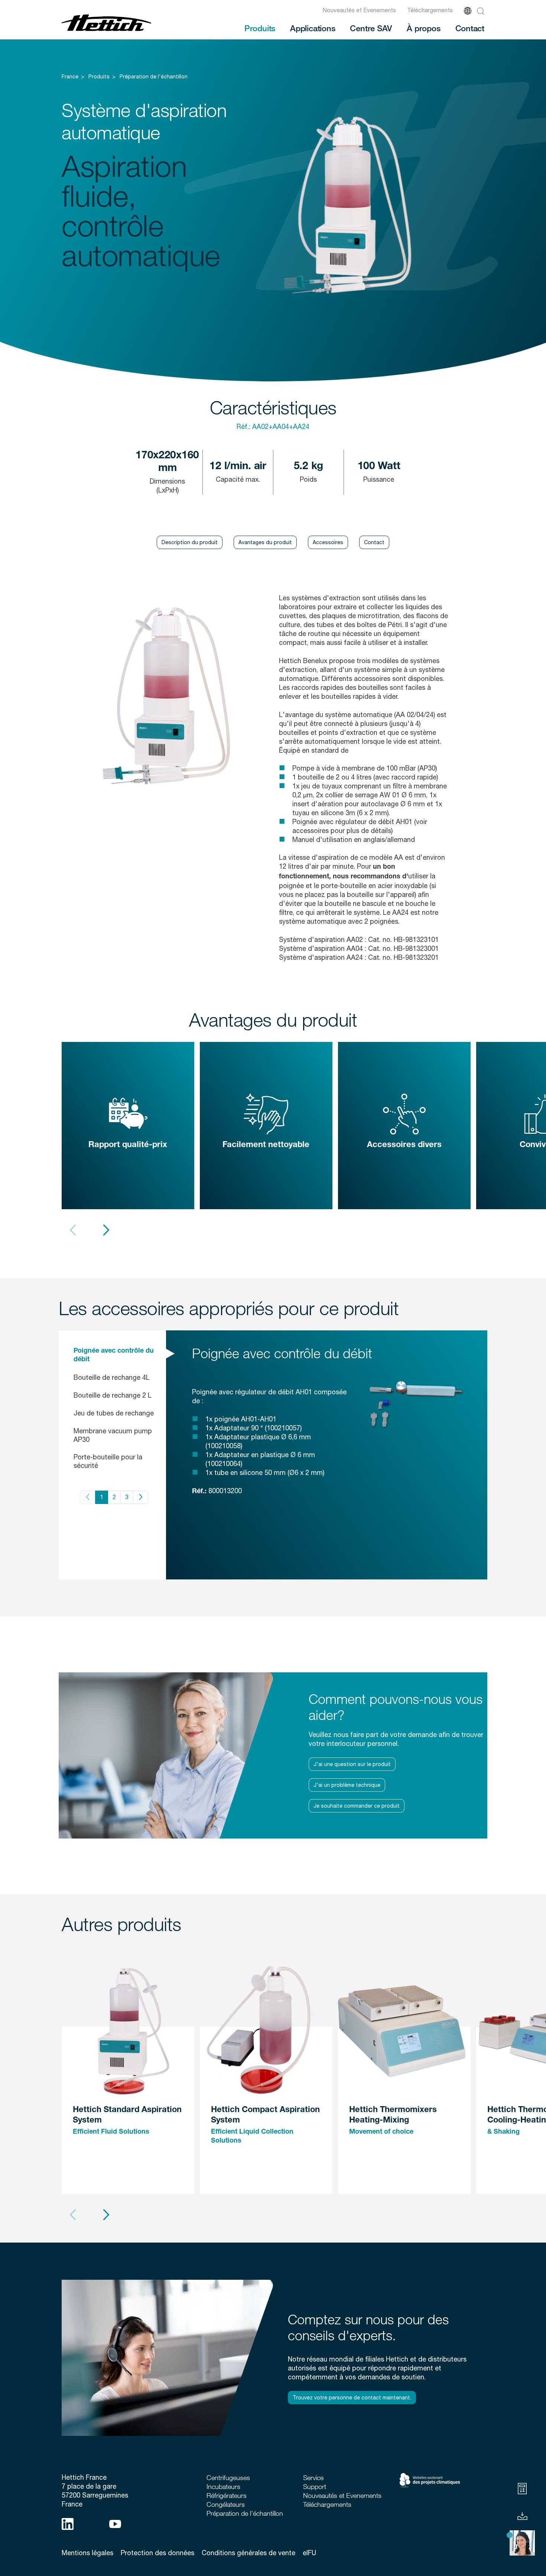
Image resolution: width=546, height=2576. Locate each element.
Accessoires (328, 542)
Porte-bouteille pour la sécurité (108, 1461)
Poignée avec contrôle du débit (114, 1355)
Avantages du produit (265, 542)
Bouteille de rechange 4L (112, 1377)
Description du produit (190, 542)
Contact (470, 28)
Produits (260, 28)
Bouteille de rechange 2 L (113, 1395)
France (70, 77)
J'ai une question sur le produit (352, 1764)
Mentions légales (87, 2553)
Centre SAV (371, 28)
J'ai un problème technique (347, 1785)
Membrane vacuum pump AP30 (113, 1435)
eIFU (309, 2553)
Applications (313, 28)
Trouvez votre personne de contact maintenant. (352, 2398)
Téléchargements (430, 10)
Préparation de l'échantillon (154, 77)
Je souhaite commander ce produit (357, 1806)
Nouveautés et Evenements (359, 10)
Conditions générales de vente (248, 2553)
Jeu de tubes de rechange (114, 1413)
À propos (423, 28)
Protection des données (157, 2553)
